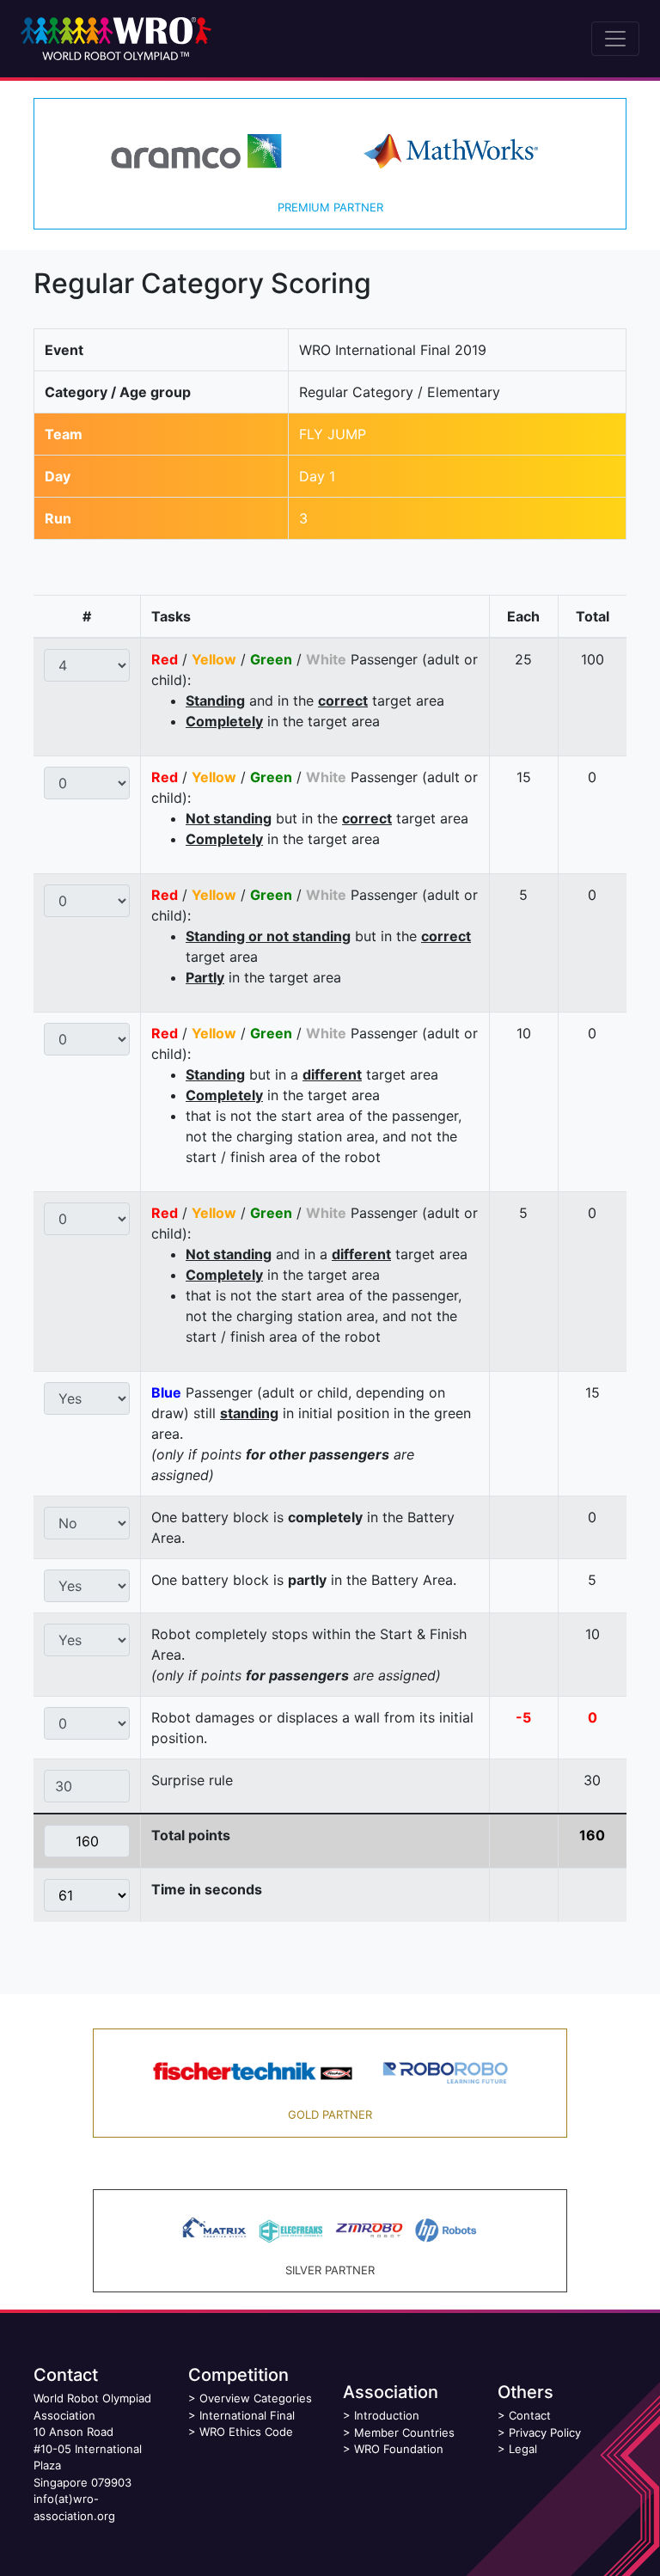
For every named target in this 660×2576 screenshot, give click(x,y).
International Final (247, 2415)
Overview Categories (256, 2398)
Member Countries (404, 2432)
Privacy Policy (545, 2432)
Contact (530, 2415)
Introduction (387, 2415)
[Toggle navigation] (615, 39)
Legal (523, 2449)
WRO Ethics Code (246, 2432)
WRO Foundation (399, 2449)
